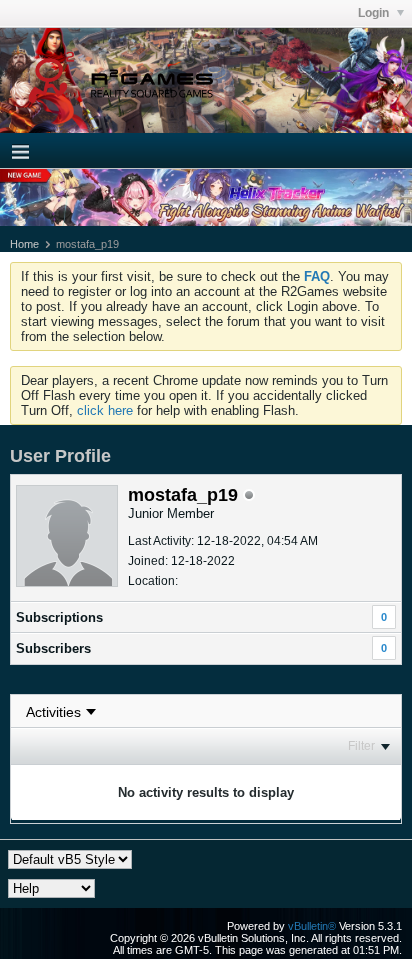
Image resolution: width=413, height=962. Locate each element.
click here (105, 410)
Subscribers (53, 648)
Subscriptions (59, 617)
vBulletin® (312, 926)
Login (375, 13)
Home (24, 244)
